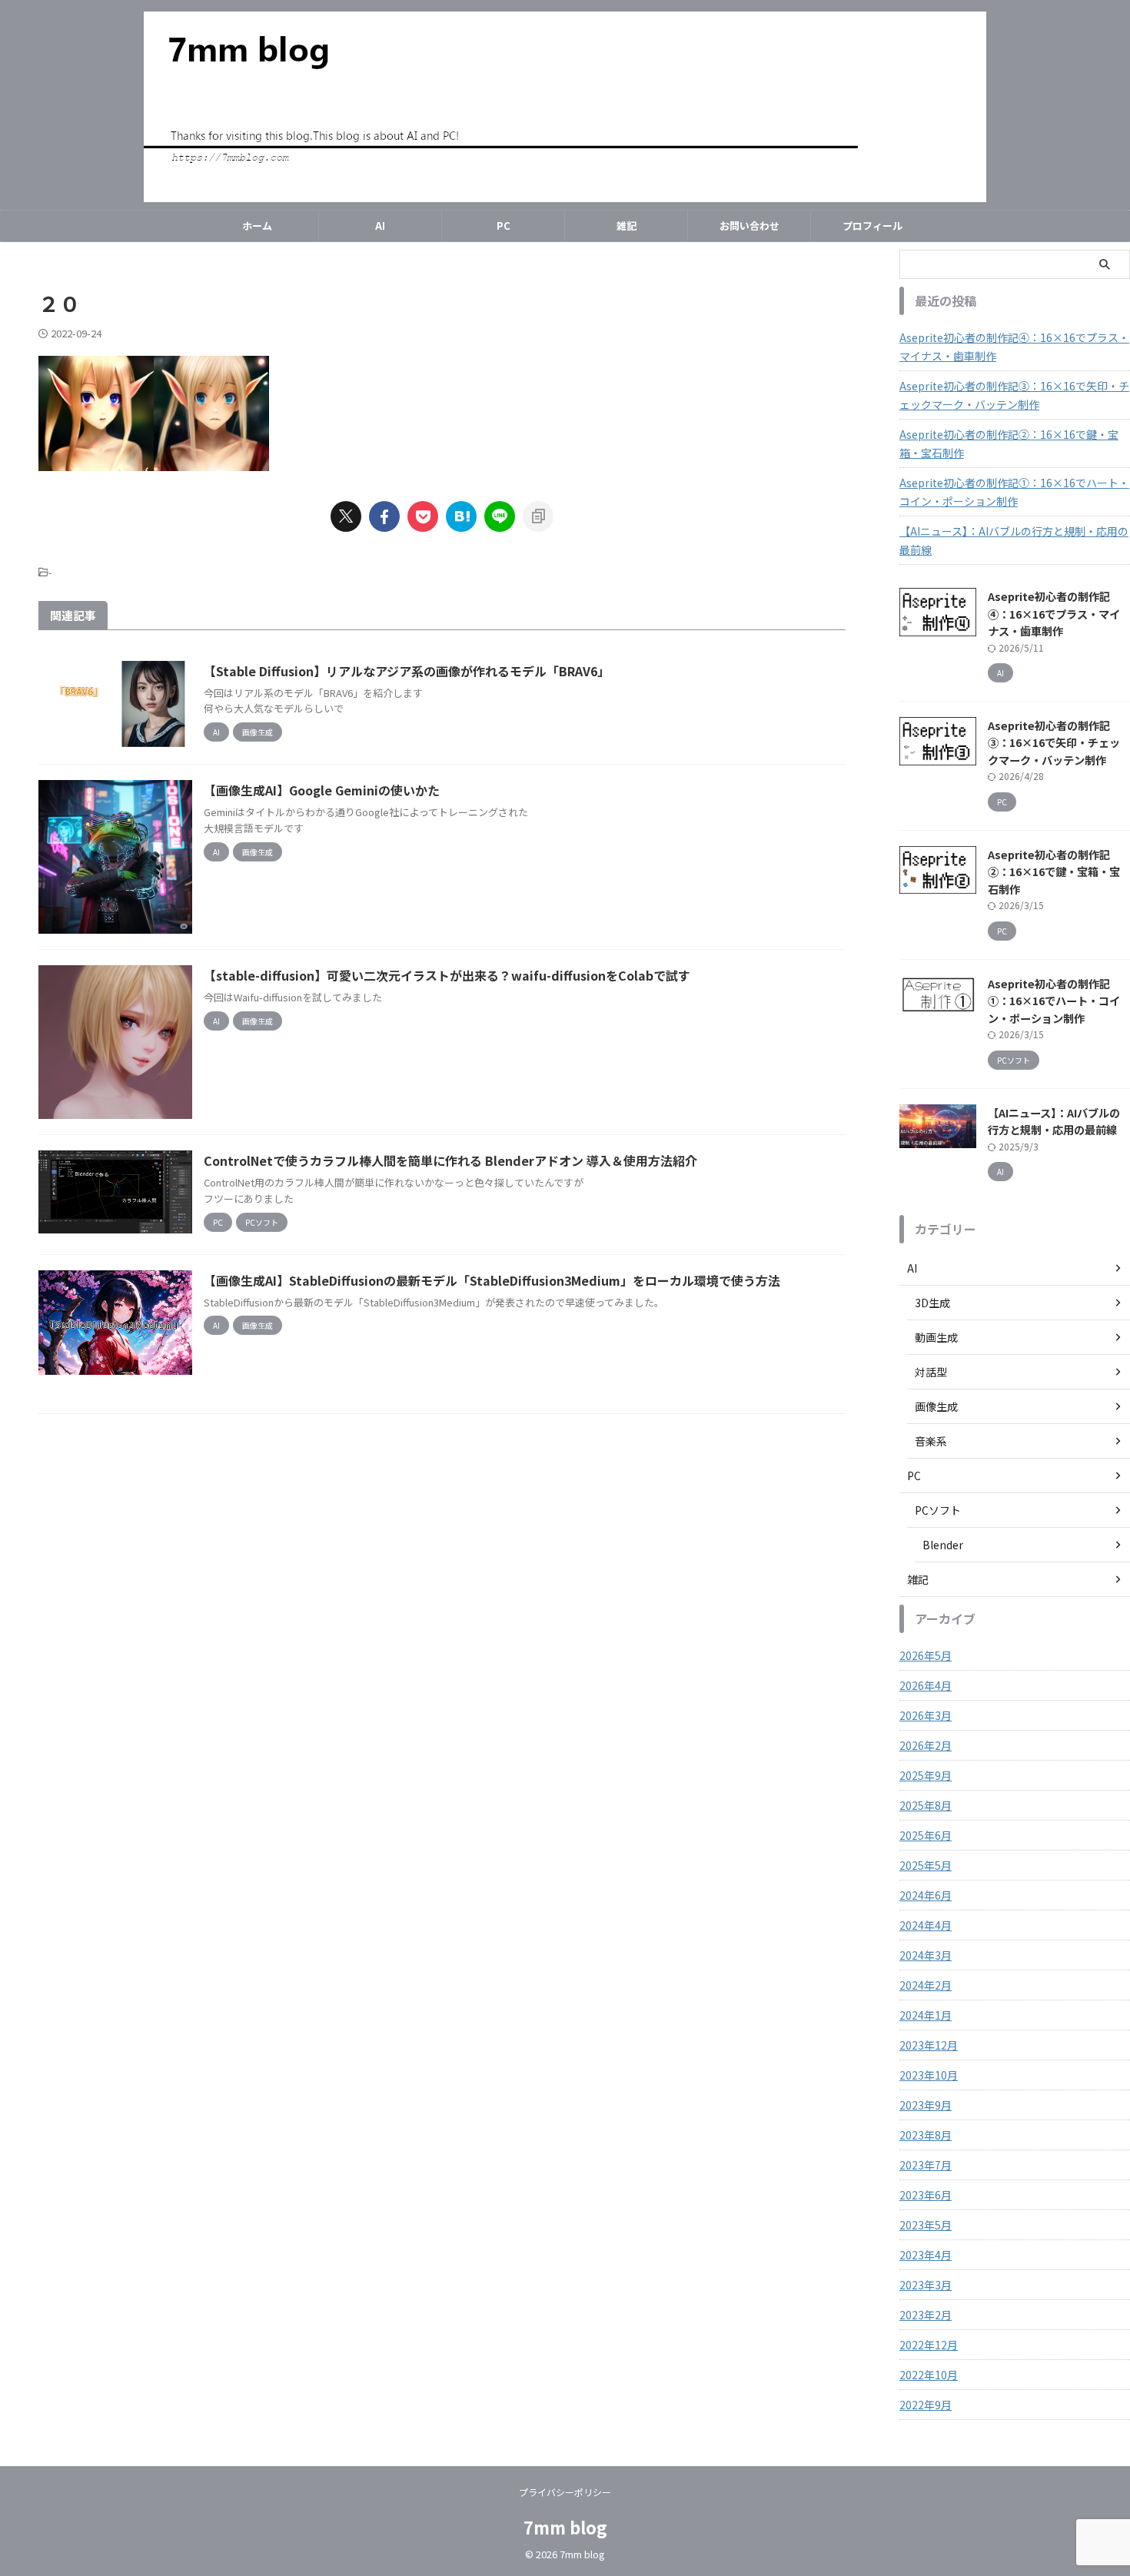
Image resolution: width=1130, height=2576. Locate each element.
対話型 (931, 1372)
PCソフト (938, 1510)
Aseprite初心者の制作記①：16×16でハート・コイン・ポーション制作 (1014, 492)
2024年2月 (926, 1985)
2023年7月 (926, 2165)
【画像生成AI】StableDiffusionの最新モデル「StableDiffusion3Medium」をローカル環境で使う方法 (492, 1280)
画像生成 (936, 1406)
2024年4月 (926, 1925)
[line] (500, 516)
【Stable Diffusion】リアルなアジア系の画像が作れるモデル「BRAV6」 (407, 671)
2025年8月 (926, 1805)
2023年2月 (926, 2315)
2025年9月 (926, 1775)
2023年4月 (926, 2255)
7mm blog (565, 2527)
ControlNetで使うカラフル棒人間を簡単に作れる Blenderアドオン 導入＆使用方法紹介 (450, 1160)
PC (504, 226)
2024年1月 (926, 2015)
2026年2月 (926, 1745)
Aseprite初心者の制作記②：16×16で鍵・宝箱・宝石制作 (1009, 443)
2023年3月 (926, 2285)
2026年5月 (926, 1655)
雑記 (626, 226)
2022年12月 (929, 2345)
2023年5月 (926, 2225)
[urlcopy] (538, 516)
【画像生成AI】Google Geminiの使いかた (322, 790)
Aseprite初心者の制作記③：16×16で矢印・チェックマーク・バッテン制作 (1014, 395)
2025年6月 (926, 1835)
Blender (943, 1545)
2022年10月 (929, 2375)
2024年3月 (926, 1955)
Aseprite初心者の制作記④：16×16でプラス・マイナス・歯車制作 (1014, 347)
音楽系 (931, 1441)
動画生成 (936, 1337)
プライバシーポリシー (565, 2492)
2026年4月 (926, 1685)
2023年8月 (926, 2135)
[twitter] (346, 516)
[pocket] (423, 516)
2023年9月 (926, 2105)
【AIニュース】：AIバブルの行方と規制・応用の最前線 (1014, 540)
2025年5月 (926, 1865)
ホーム (257, 226)
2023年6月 (926, 2195)
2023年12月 (929, 2045)
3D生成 (932, 1303)
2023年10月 (929, 2075)
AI (380, 226)
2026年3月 (926, 1715)
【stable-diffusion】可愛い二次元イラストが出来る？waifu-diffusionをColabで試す (447, 975)
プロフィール (872, 226)
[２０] (461, 516)
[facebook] (384, 516)
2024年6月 (926, 1895)
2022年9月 (926, 2405)
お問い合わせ (749, 226)
